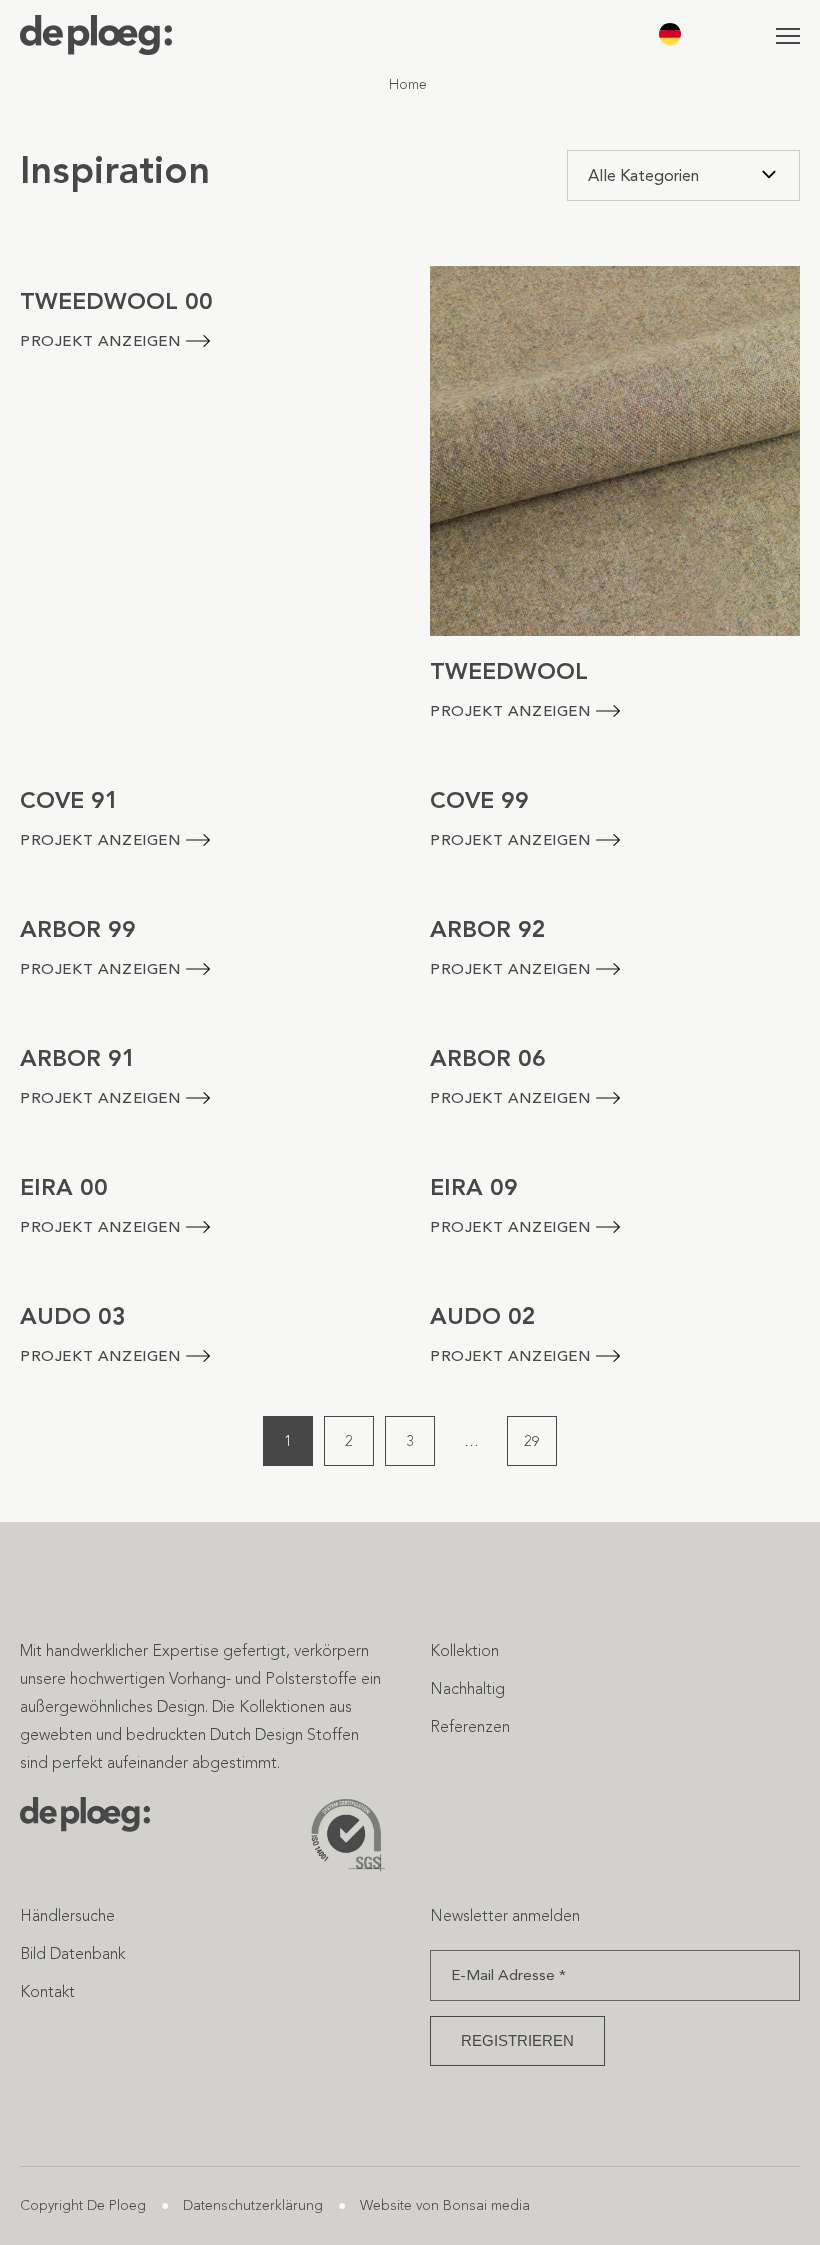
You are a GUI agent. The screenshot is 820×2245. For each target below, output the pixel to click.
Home (408, 84)
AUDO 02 (483, 1316)
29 (532, 1441)
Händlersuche (67, 1915)
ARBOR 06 (488, 1058)
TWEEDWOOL (509, 671)
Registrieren (517, 2040)
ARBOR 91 (78, 1058)
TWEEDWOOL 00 (116, 301)
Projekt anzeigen (100, 341)
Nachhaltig (467, 1688)
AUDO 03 (73, 1316)
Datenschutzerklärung (253, 2205)
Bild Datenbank (72, 1953)
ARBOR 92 (488, 929)
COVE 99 (479, 800)
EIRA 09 (474, 1187)
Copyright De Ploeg (83, 2205)
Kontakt (47, 1991)
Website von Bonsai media (445, 2205)
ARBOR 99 (78, 929)
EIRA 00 (64, 1187)
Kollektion (464, 1650)
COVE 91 (69, 800)
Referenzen (470, 1726)
